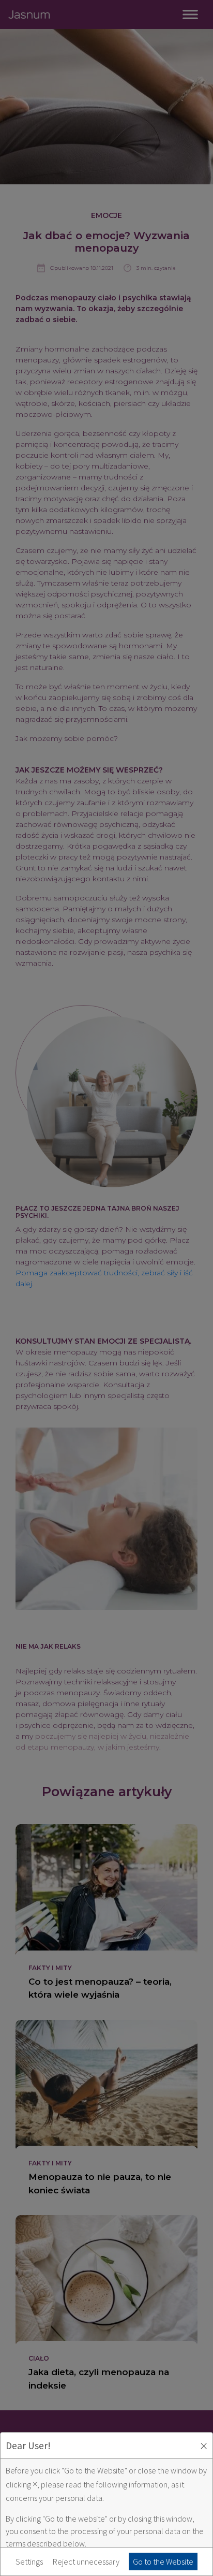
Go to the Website (163, 2562)
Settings (29, 2562)
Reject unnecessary (86, 2562)
